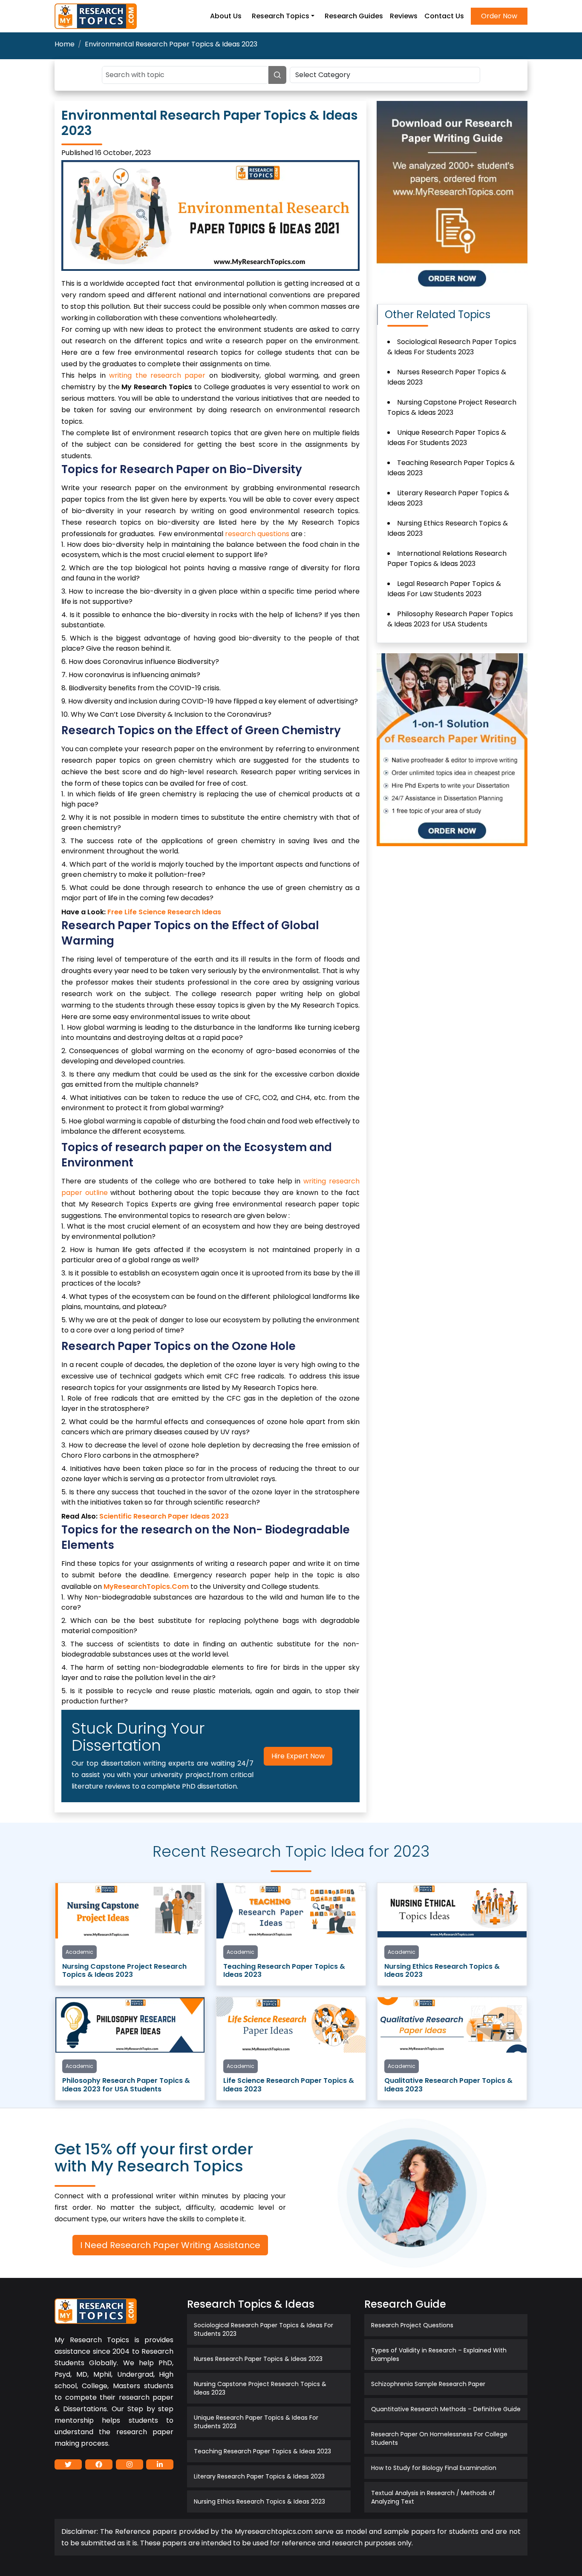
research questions (257, 534)
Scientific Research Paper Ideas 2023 (164, 1516)
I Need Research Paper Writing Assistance (170, 2245)
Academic (79, 1952)
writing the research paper (157, 375)
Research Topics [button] (281, 16)
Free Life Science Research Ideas (164, 912)
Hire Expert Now (298, 1756)
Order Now (499, 16)
